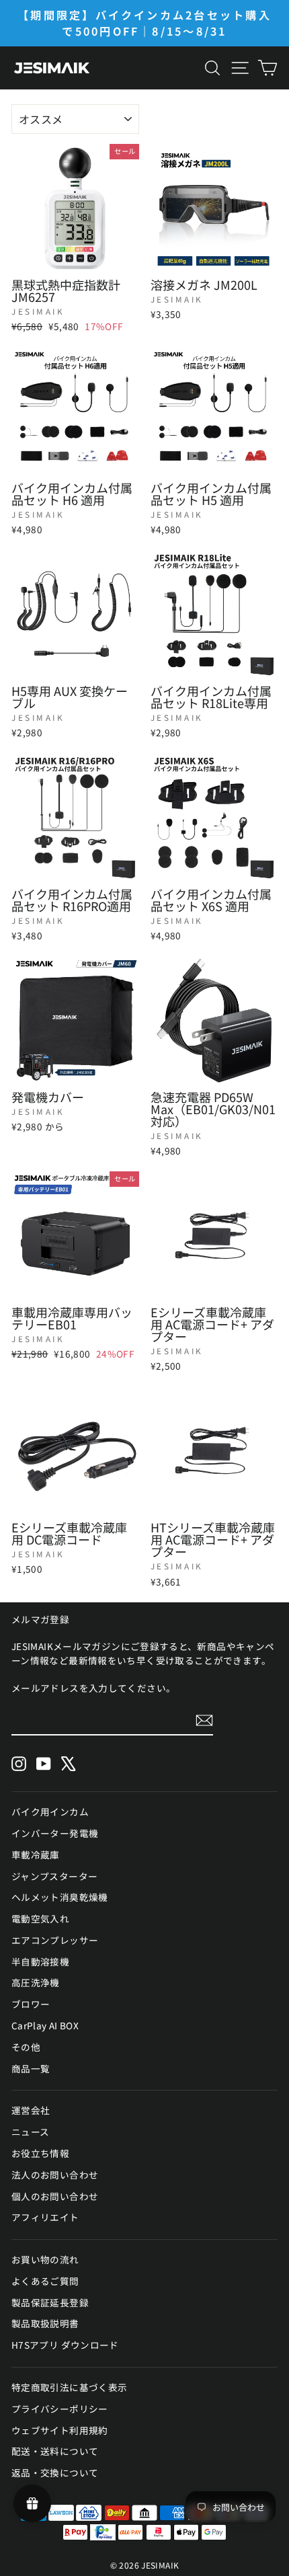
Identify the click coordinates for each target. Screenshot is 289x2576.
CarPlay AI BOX (45, 2025)
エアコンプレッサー (55, 1940)
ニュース (30, 2132)
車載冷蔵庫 (36, 1855)
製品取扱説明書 (45, 2323)
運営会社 (31, 2110)
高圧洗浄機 (36, 1982)
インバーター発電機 (55, 1833)
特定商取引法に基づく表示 (69, 2387)
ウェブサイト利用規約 (60, 2430)
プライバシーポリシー (60, 2409)
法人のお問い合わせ (55, 2175)
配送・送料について (55, 2451)
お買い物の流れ (45, 2259)
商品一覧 (31, 2068)
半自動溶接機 (40, 1961)
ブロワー (31, 2004)
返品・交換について (55, 2472)
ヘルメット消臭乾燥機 (60, 1897)
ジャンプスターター (54, 1876)
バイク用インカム (50, 1811)
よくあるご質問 (45, 2281)
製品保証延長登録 (50, 2302)
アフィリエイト (45, 2217)
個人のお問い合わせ (55, 2196)
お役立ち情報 (40, 2153)
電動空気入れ (40, 1918)
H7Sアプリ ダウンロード (65, 2345)
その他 (26, 2047)
